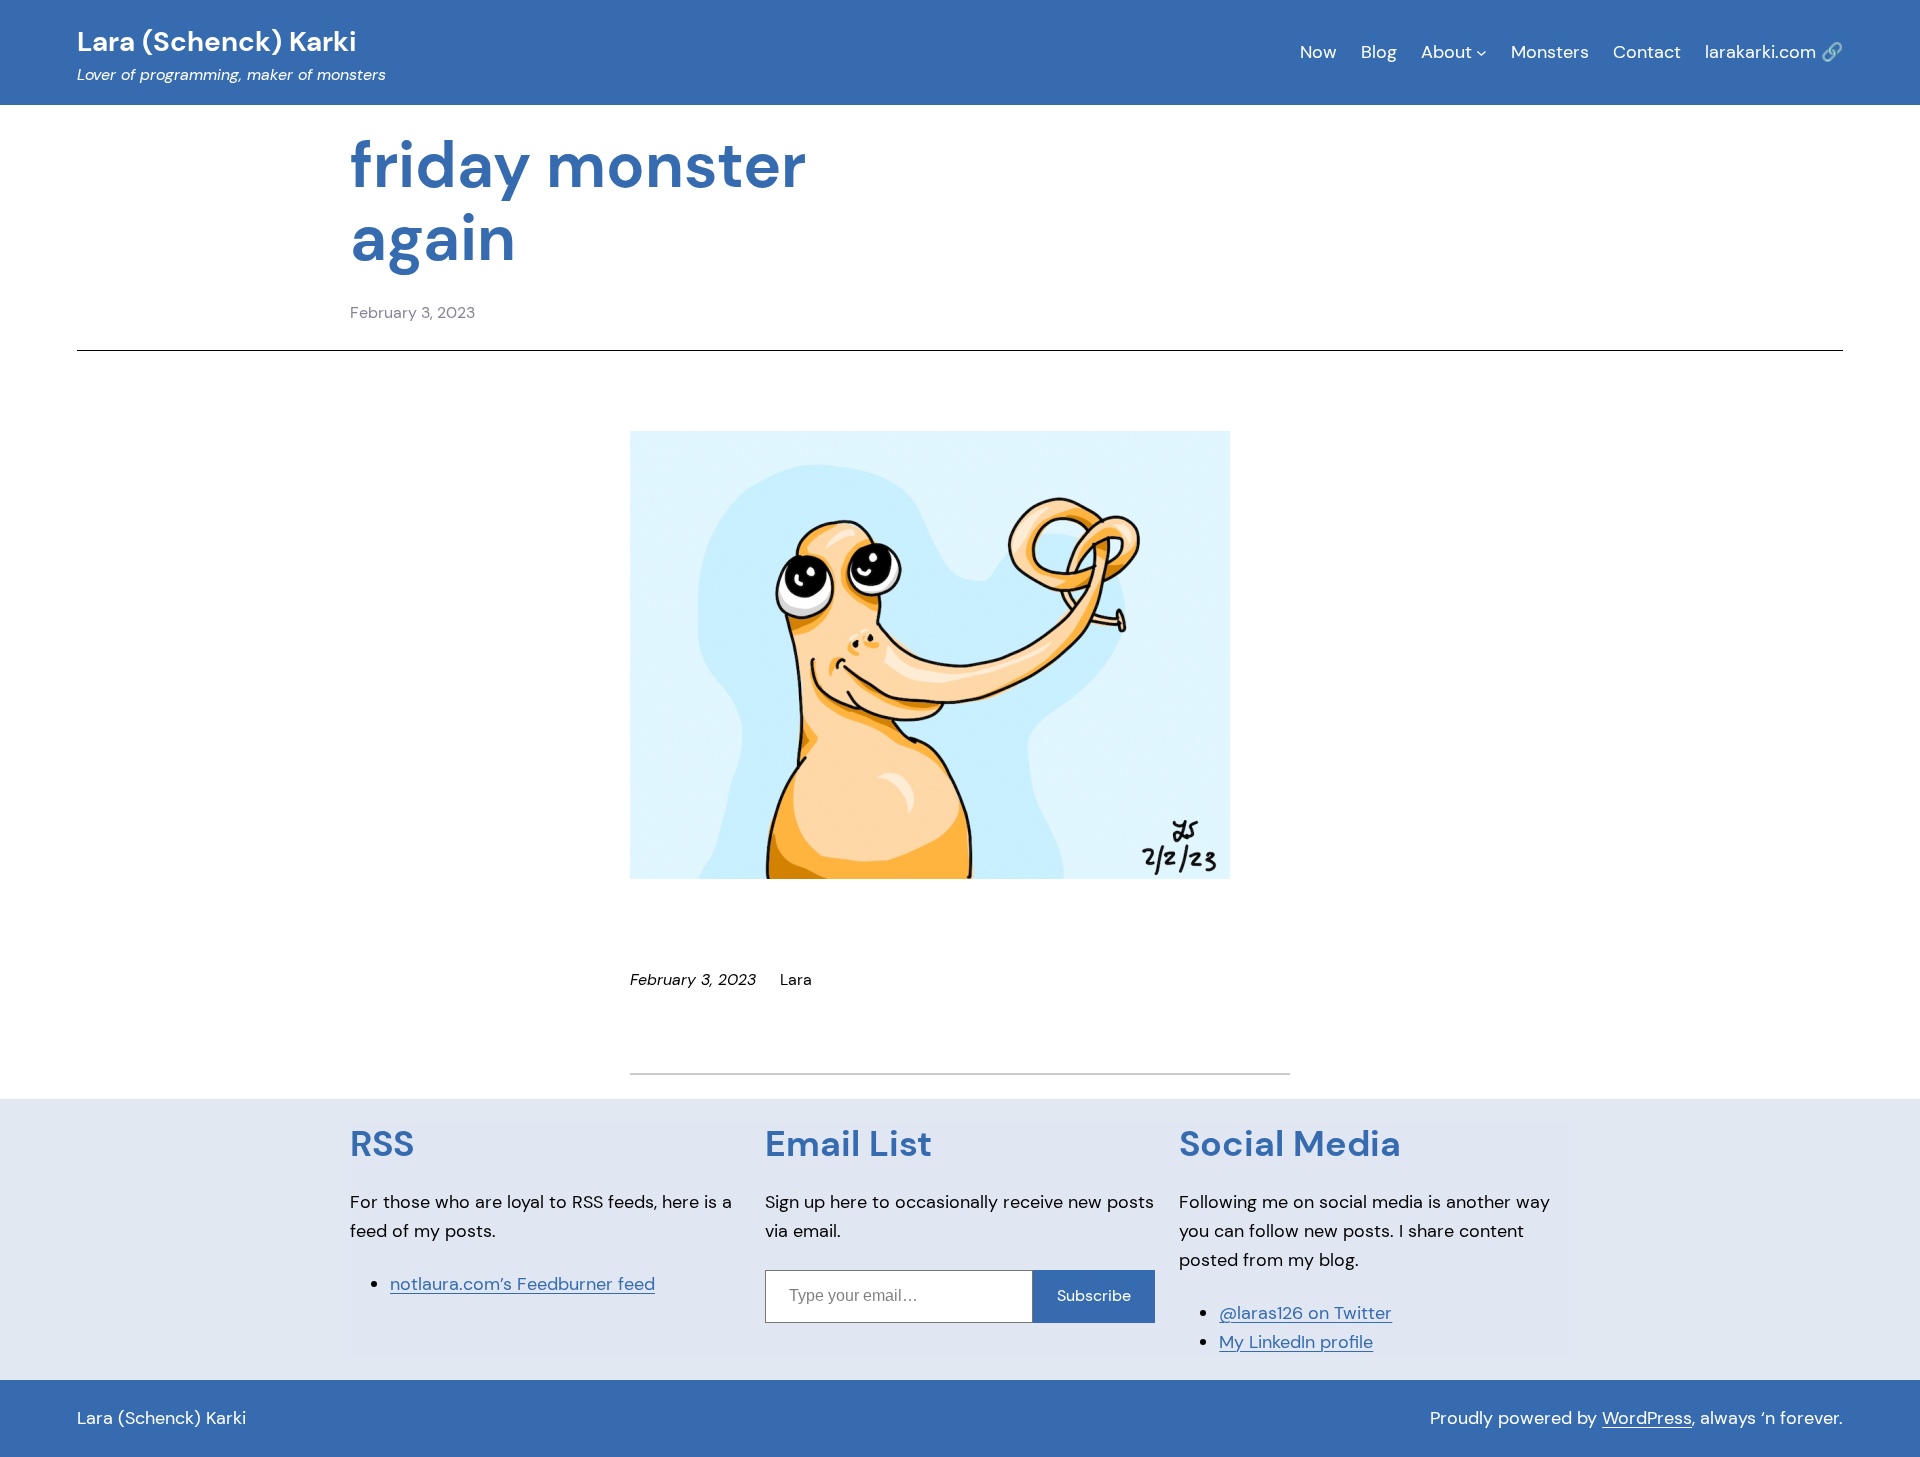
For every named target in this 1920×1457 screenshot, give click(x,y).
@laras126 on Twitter (1305, 1313)
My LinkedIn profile (1296, 1342)
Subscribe (1094, 1295)
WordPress (1647, 1418)
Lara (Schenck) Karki (161, 1418)
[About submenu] (1481, 52)
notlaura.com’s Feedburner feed (522, 1284)
